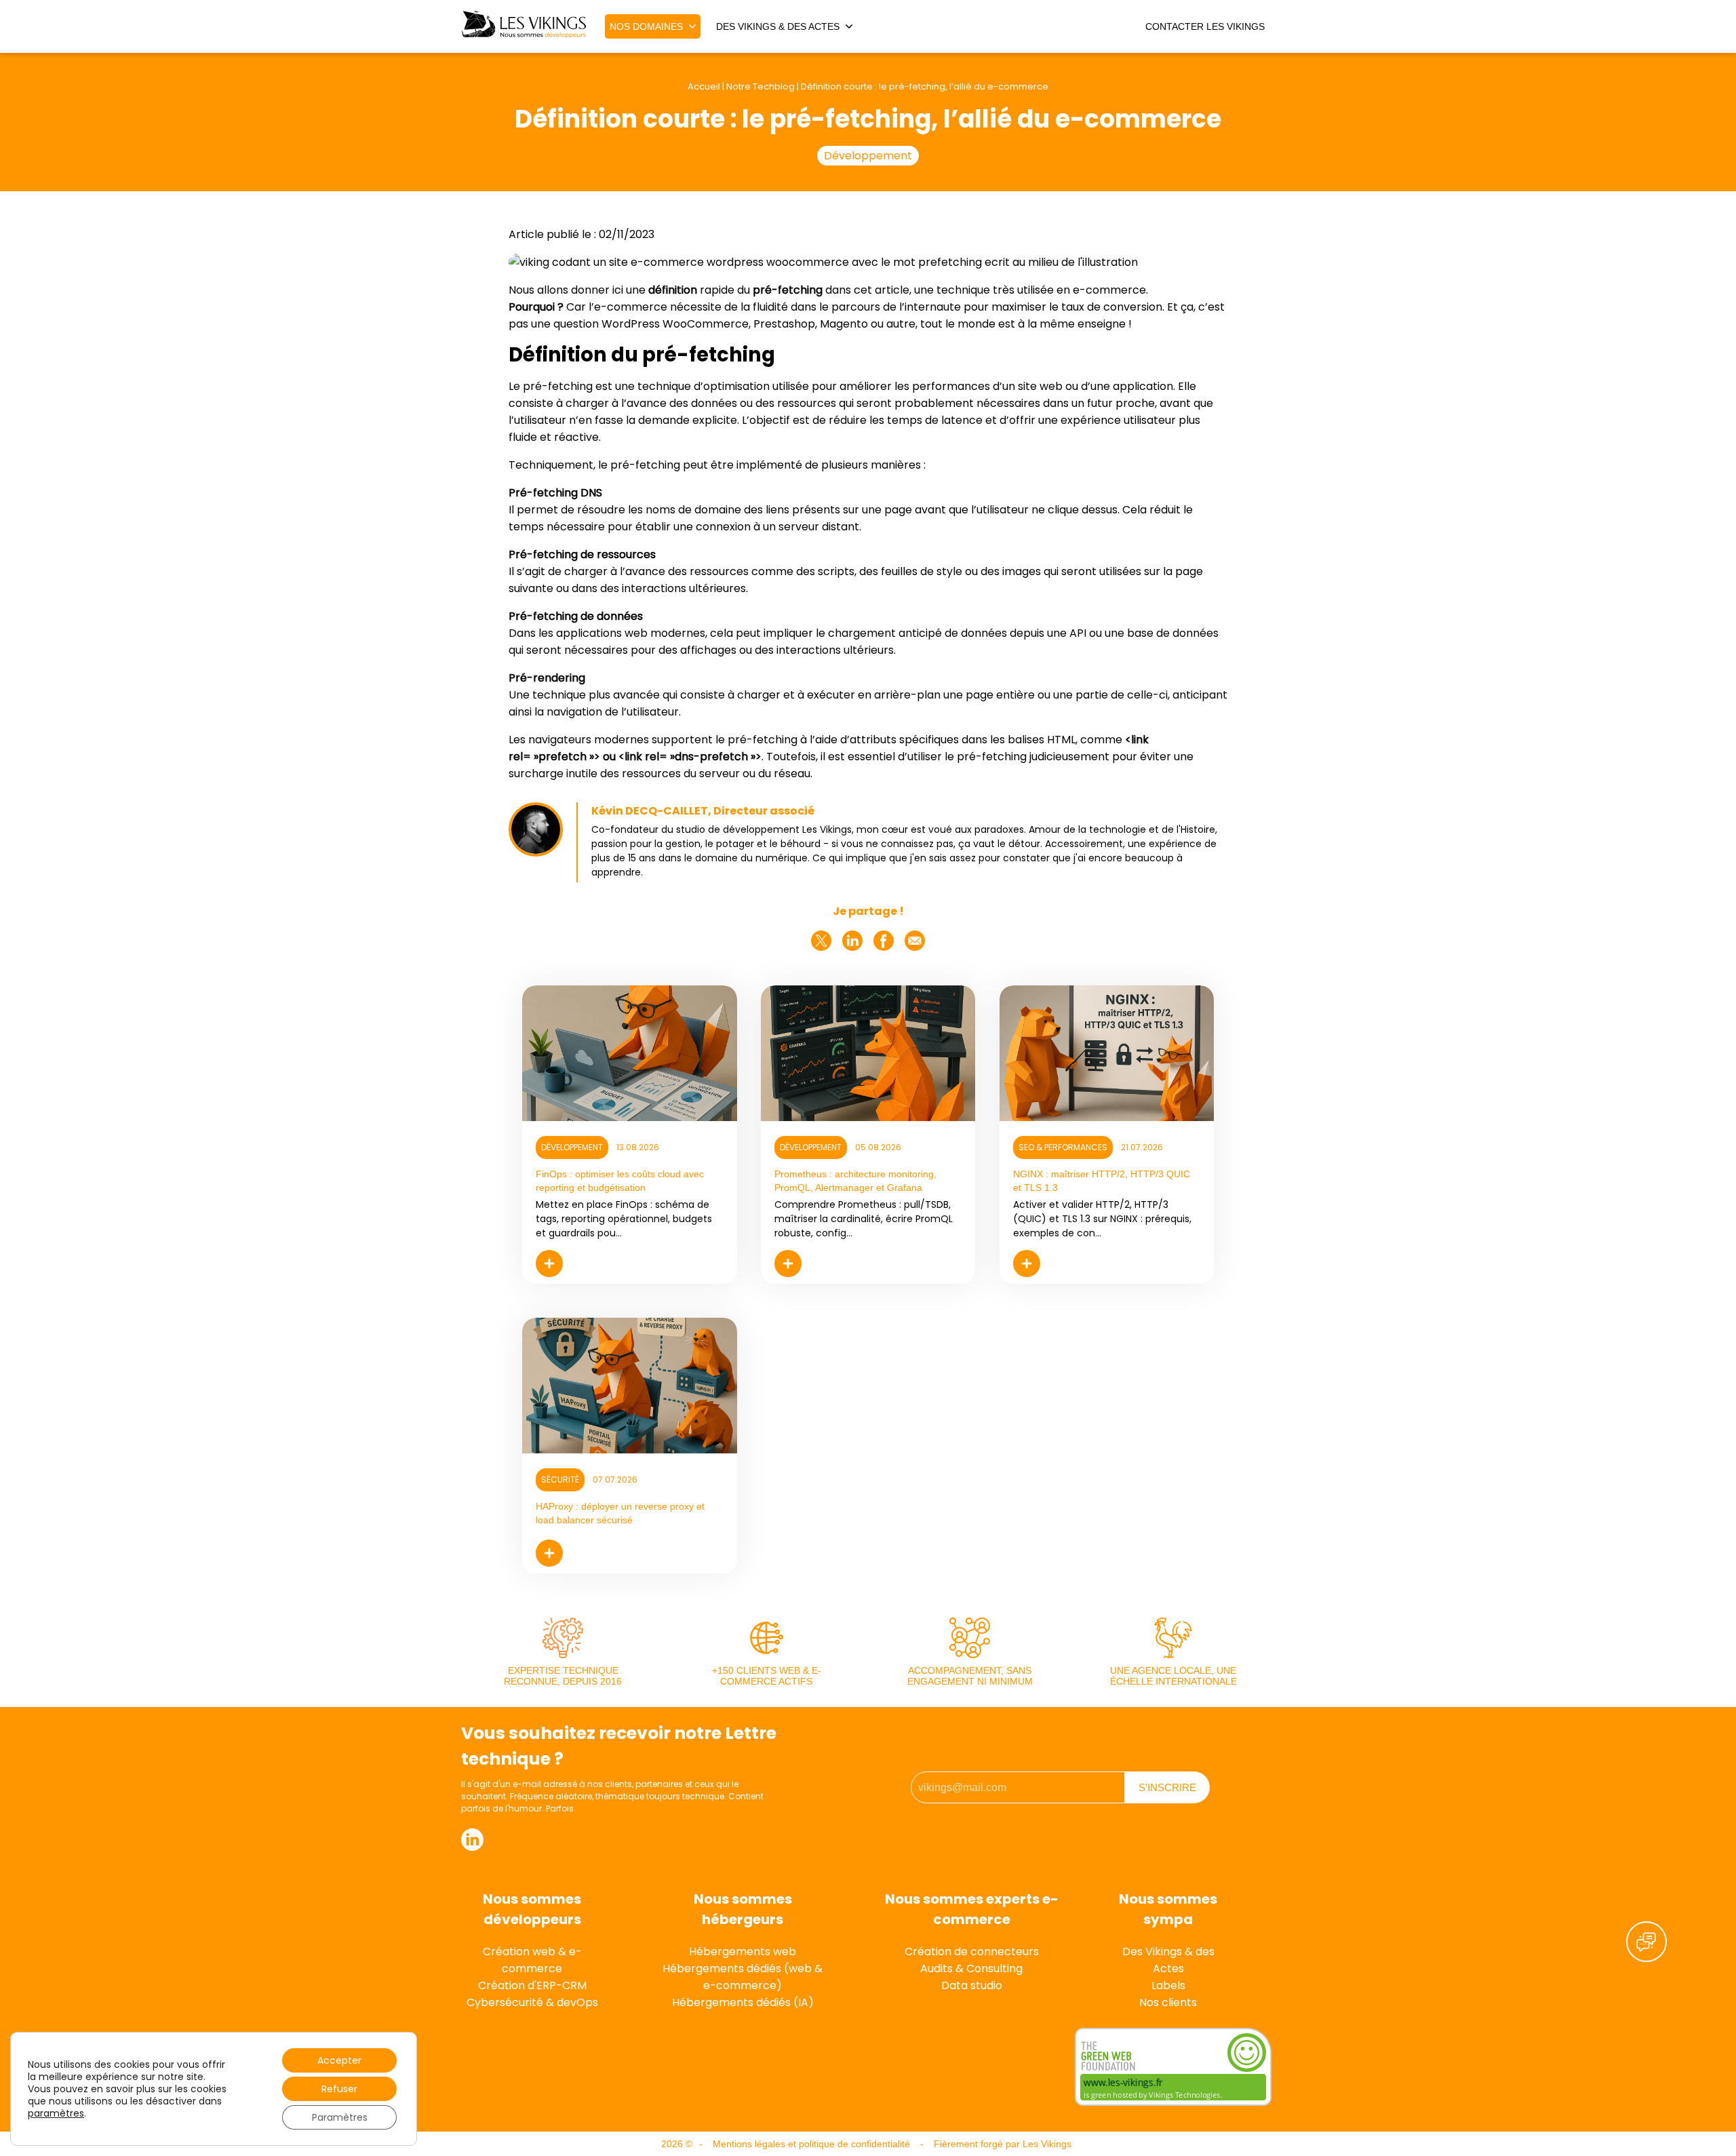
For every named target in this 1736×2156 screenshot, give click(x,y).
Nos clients (1168, 2002)
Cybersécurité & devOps (532, 2002)
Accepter (339, 2060)
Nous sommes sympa (1168, 1909)
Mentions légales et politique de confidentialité (811, 2144)
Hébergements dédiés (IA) (743, 2002)
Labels (1168, 1985)
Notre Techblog (761, 86)
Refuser (339, 2089)
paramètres (56, 2113)
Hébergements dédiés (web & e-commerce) (743, 1977)
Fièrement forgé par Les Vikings (1003, 2144)
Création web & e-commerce (532, 1960)
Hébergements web (743, 1952)
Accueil (704, 86)
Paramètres (340, 2117)
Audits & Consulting (971, 1968)
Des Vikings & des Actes (1168, 1960)
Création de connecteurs (972, 1952)
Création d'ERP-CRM (532, 1985)
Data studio (972, 1985)
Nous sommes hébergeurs (743, 1909)
